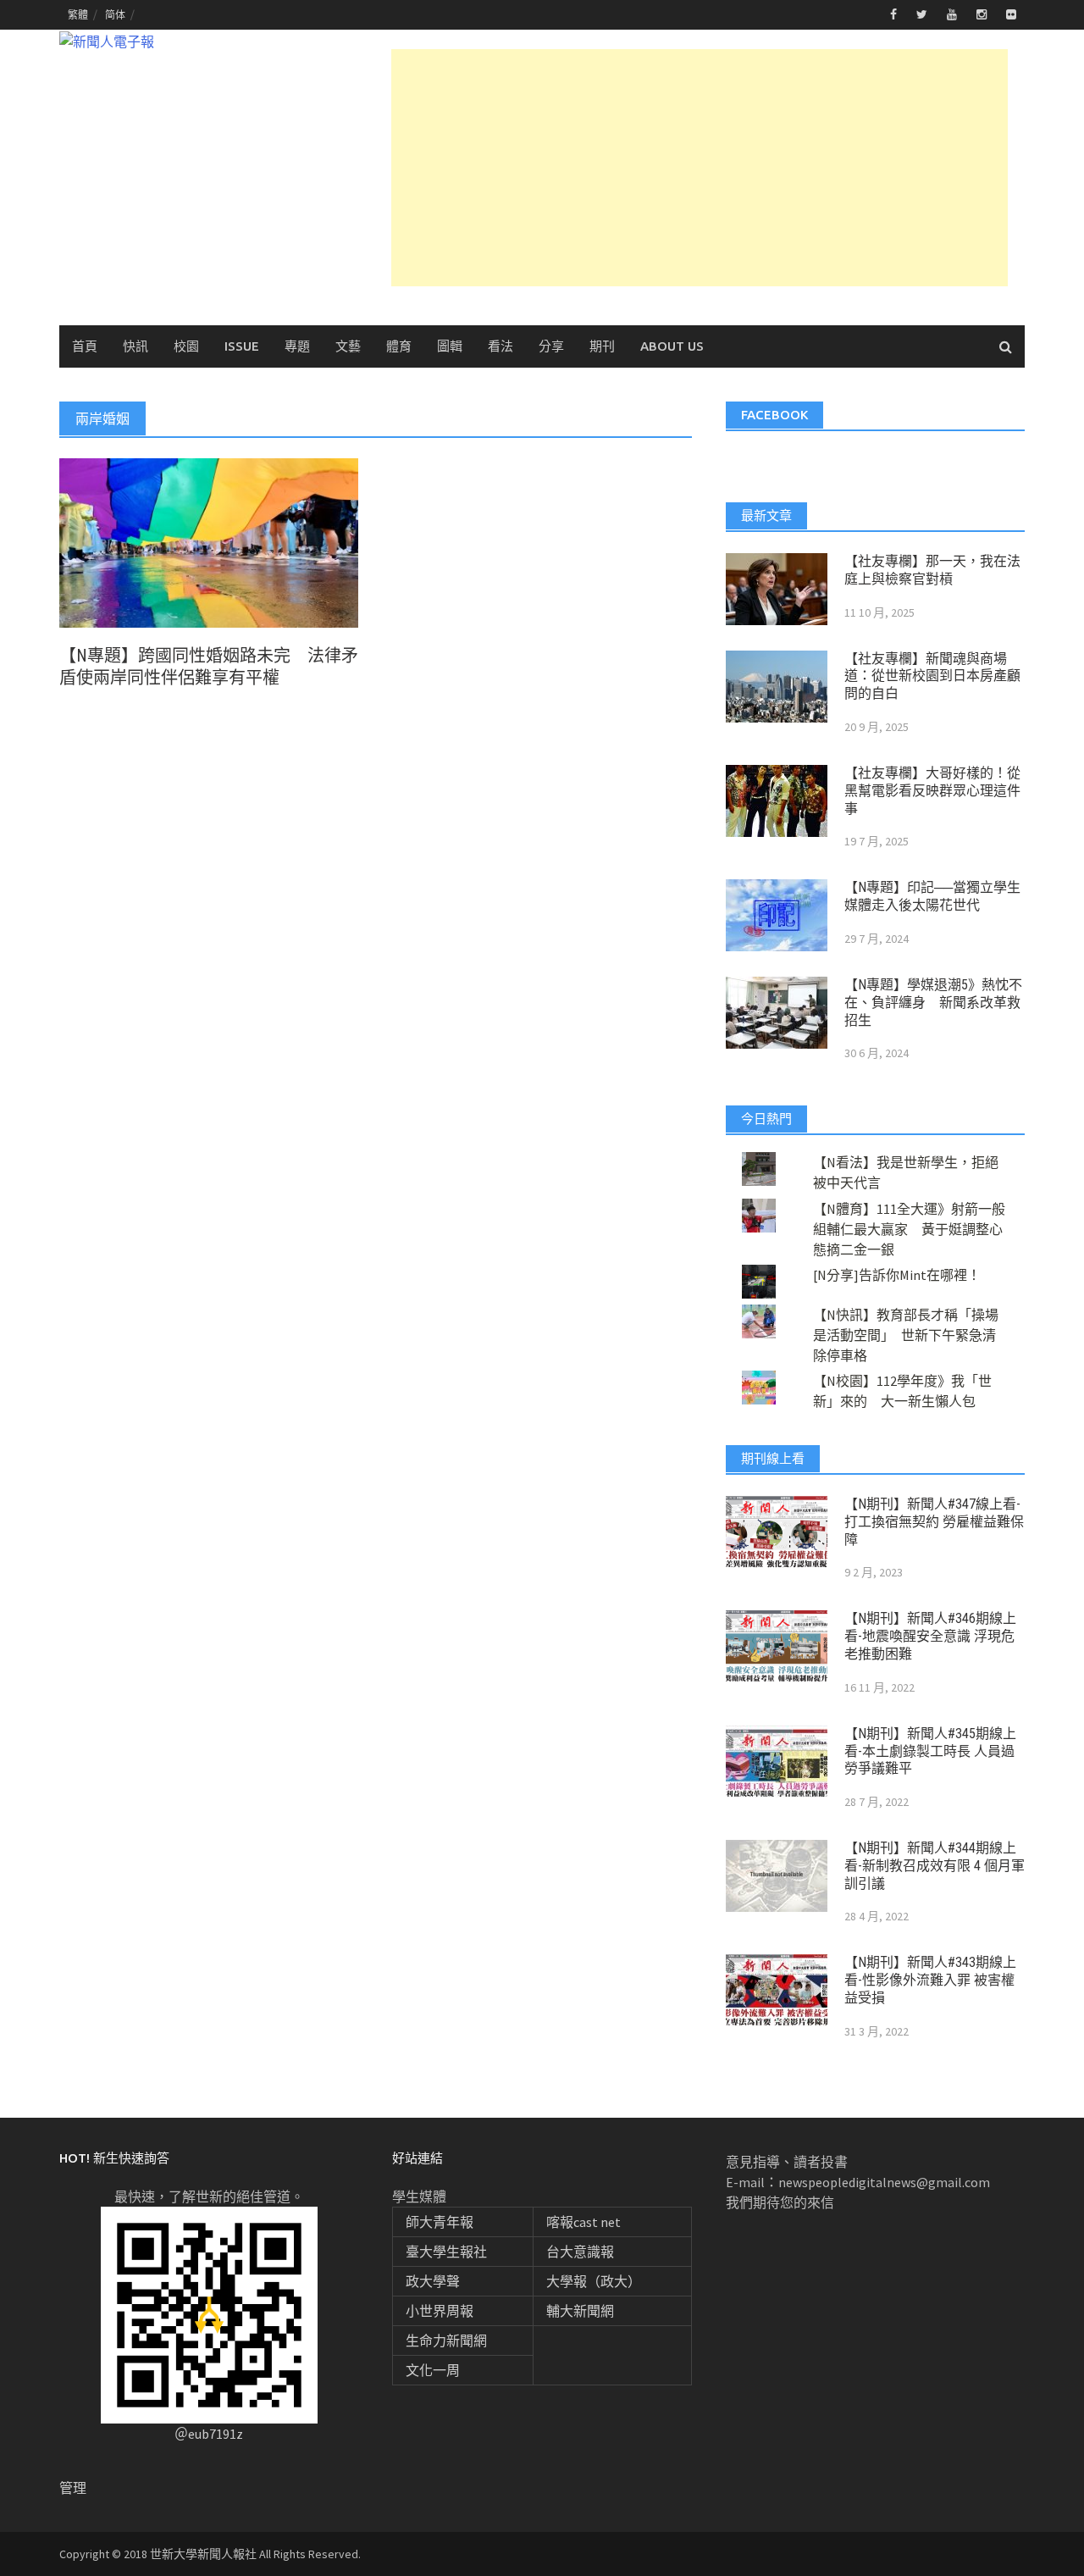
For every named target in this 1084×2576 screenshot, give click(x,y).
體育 (399, 346)
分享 (551, 346)
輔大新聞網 (580, 2311)
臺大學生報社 (446, 2252)
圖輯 (450, 346)
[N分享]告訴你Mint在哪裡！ (897, 1275)
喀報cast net (583, 2222)
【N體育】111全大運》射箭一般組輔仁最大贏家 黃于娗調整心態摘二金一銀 (909, 1229)
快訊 (135, 346)
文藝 (348, 346)
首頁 (85, 346)
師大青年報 (440, 2222)
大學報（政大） (594, 2281)
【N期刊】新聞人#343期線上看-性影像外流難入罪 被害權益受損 (930, 1980)
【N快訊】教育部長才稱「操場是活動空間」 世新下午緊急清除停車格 (906, 1335)
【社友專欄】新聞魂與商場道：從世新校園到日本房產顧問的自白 (932, 676)
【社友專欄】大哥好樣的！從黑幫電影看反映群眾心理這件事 (932, 791)
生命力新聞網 (446, 2341)
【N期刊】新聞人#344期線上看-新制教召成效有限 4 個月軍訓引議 (935, 1866)
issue (242, 346)
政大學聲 (433, 2281)
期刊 (602, 346)
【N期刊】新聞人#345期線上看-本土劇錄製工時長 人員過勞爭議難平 (930, 1751)
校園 (186, 346)
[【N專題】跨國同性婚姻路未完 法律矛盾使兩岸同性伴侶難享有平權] (209, 541)
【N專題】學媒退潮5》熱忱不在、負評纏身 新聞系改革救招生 (933, 1003)
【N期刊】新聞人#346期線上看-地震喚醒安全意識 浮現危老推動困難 (930, 1636)
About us (672, 346)
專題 (297, 346)
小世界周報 (440, 2311)
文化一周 (433, 2370)
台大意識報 (580, 2252)
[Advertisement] (700, 168)
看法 (501, 346)
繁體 (78, 15)
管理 (73, 2488)
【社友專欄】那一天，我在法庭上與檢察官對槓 (932, 570)
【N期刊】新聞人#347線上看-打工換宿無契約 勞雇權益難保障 (934, 1522)
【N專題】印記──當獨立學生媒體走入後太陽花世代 (932, 896)
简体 (115, 15)
